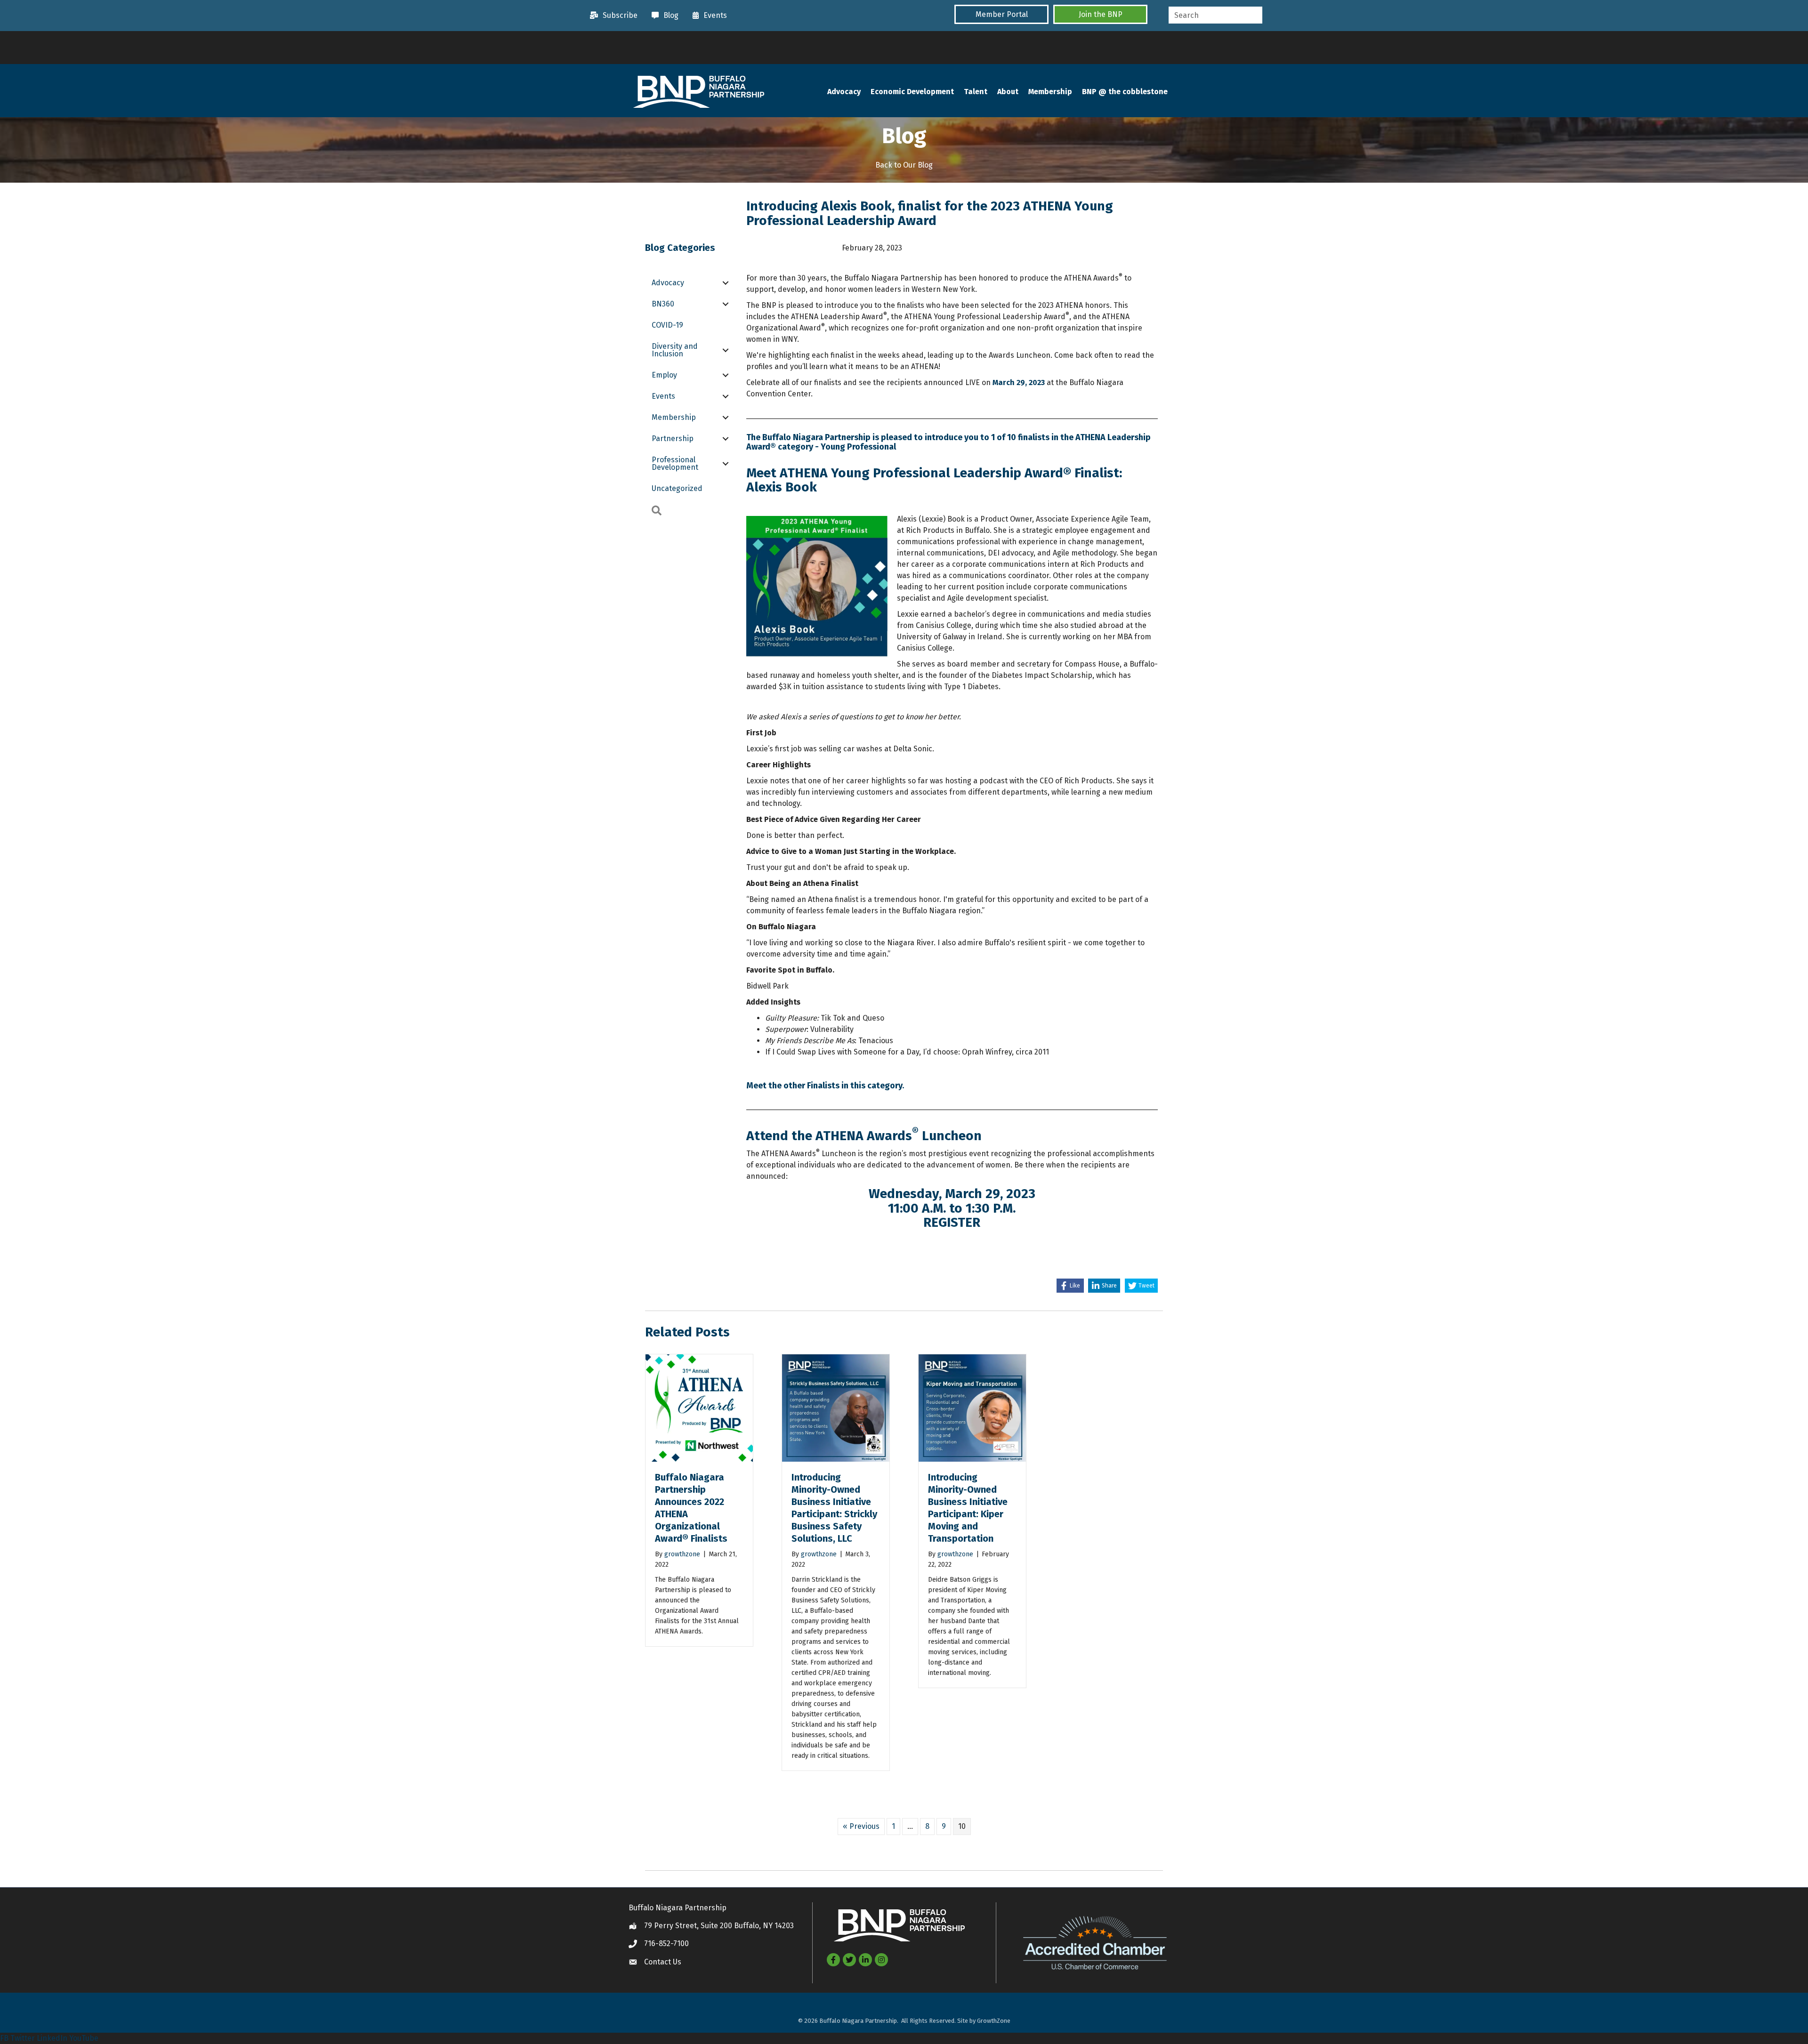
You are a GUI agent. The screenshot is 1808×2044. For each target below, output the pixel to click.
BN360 (663, 304)
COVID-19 (667, 325)
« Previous (861, 1826)
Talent (976, 92)
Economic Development (912, 92)
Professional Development (675, 463)
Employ (664, 375)
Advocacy (844, 92)
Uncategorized (677, 488)
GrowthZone (994, 2021)
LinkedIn (52, 2038)
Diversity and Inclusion (675, 350)
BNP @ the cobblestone (1125, 92)
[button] (1001, 14)
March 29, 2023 (1019, 382)
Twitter (23, 2038)
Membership (1050, 92)
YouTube (84, 2038)
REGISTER (952, 1222)
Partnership (673, 439)
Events (663, 396)
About (1008, 92)
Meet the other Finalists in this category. (825, 1086)
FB (4, 2038)
